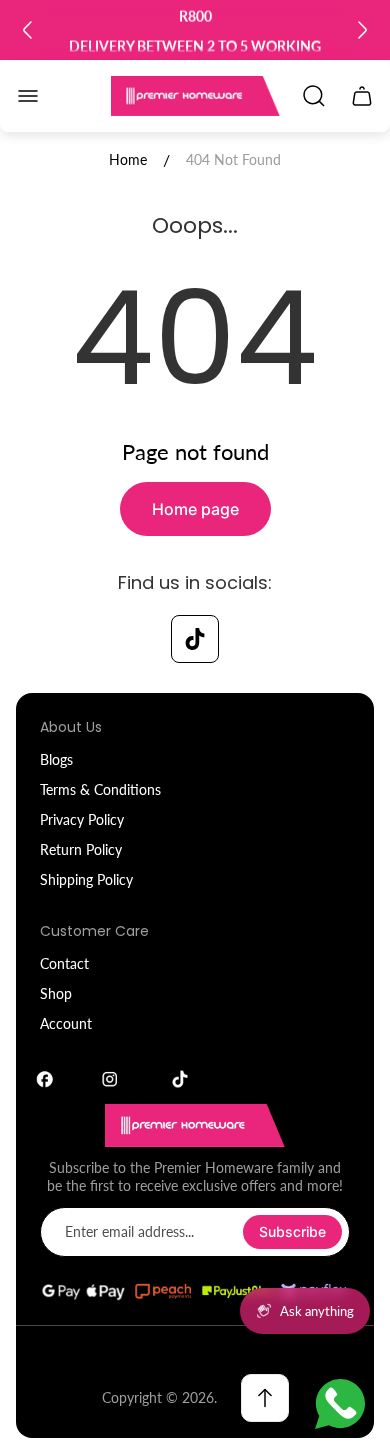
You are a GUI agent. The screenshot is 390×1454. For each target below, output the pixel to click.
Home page (195, 509)
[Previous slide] (28, 30)
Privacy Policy (82, 819)
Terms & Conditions (100, 789)
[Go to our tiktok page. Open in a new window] (195, 639)
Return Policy (81, 849)
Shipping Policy (86, 879)
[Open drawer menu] (28, 96)
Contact (64, 963)
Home (128, 159)
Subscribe (292, 1231)
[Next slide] (362, 30)
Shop (56, 993)
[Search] (314, 96)
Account (66, 1023)
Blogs (56, 759)
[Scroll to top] (265, 1398)
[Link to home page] (195, 1125)
